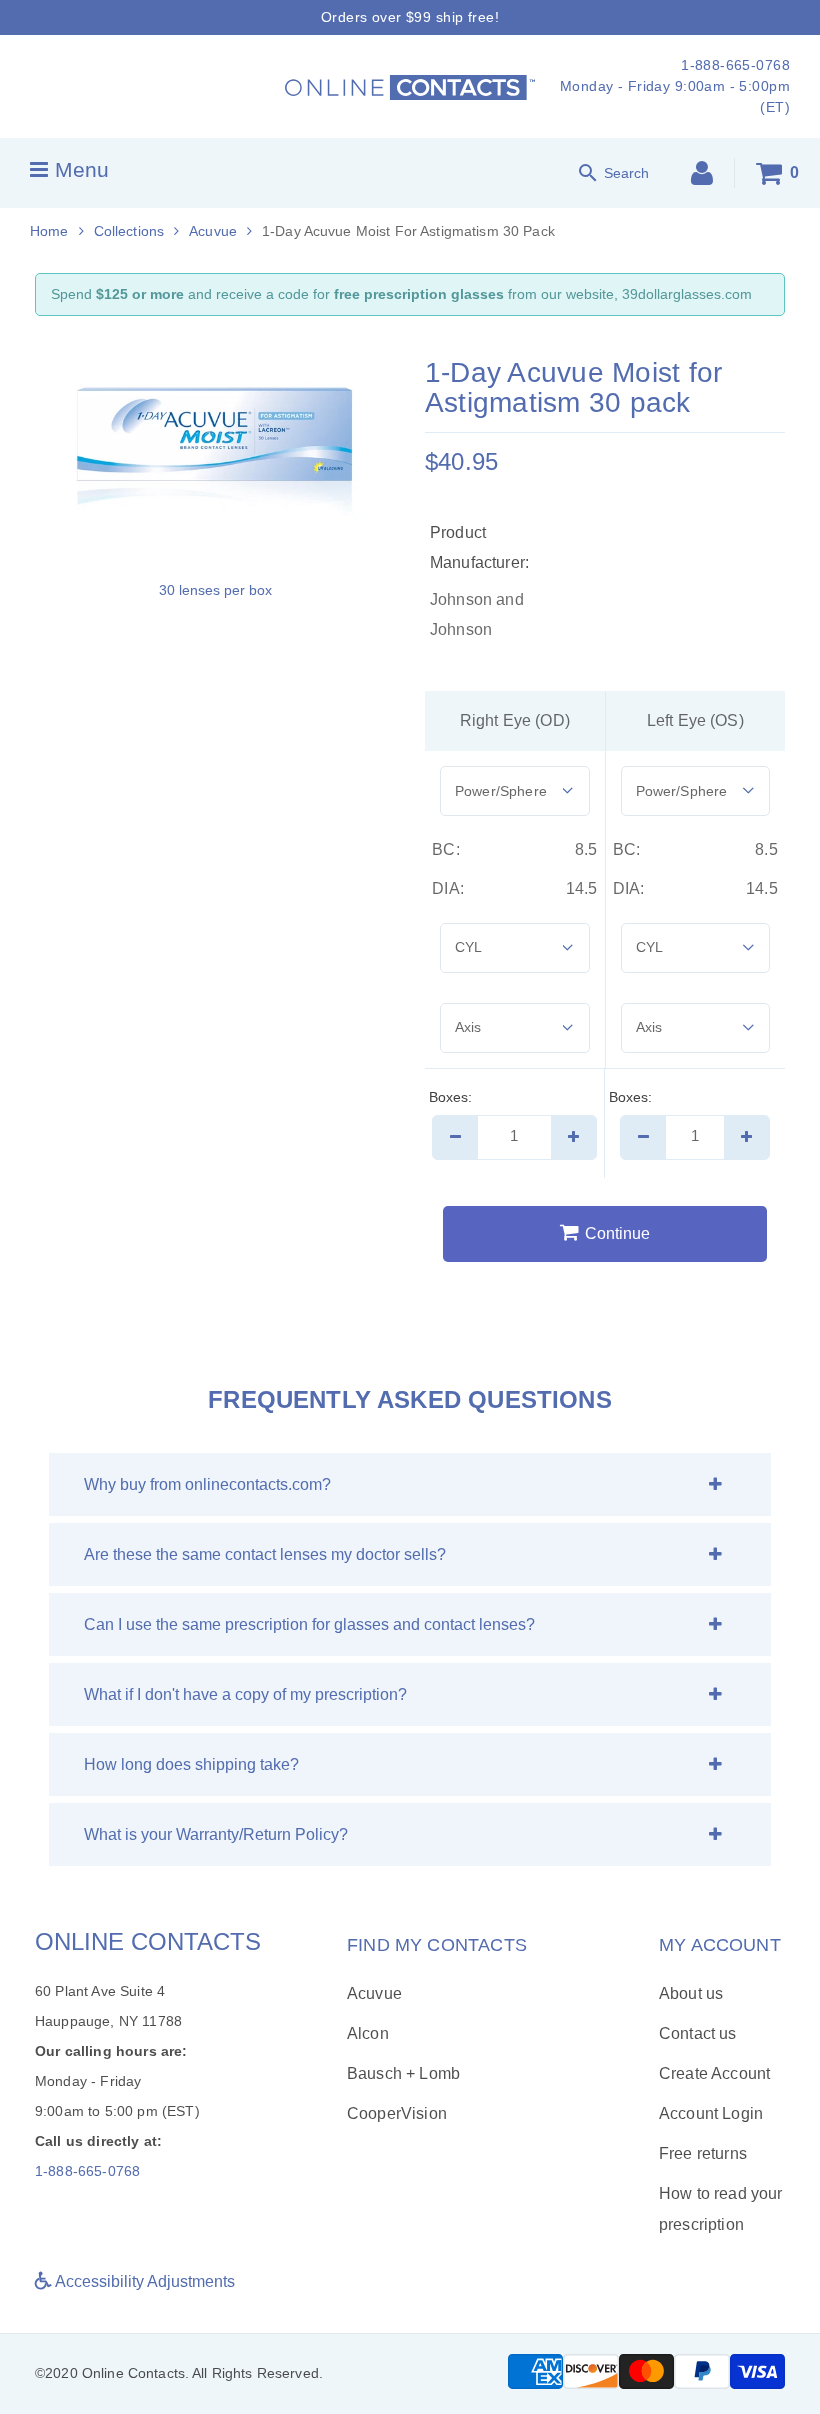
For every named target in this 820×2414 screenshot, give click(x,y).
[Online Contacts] (410, 86)
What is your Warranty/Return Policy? (216, 1834)
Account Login (711, 2113)
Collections (129, 231)
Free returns (703, 2153)
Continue (617, 1233)
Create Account (714, 2073)
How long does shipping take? (191, 1764)
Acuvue (213, 231)
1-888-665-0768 (87, 2171)
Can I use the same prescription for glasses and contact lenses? (309, 1624)
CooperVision (397, 2113)
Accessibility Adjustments (143, 2281)
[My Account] (702, 178)
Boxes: (450, 1097)
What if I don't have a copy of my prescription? (245, 1694)
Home (49, 231)
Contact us (698, 2033)
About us (691, 1993)
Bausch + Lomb (403, 2073)
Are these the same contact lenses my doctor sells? (265, 1554)
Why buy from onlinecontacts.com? (207, 1484)
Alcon (368, 2033)
